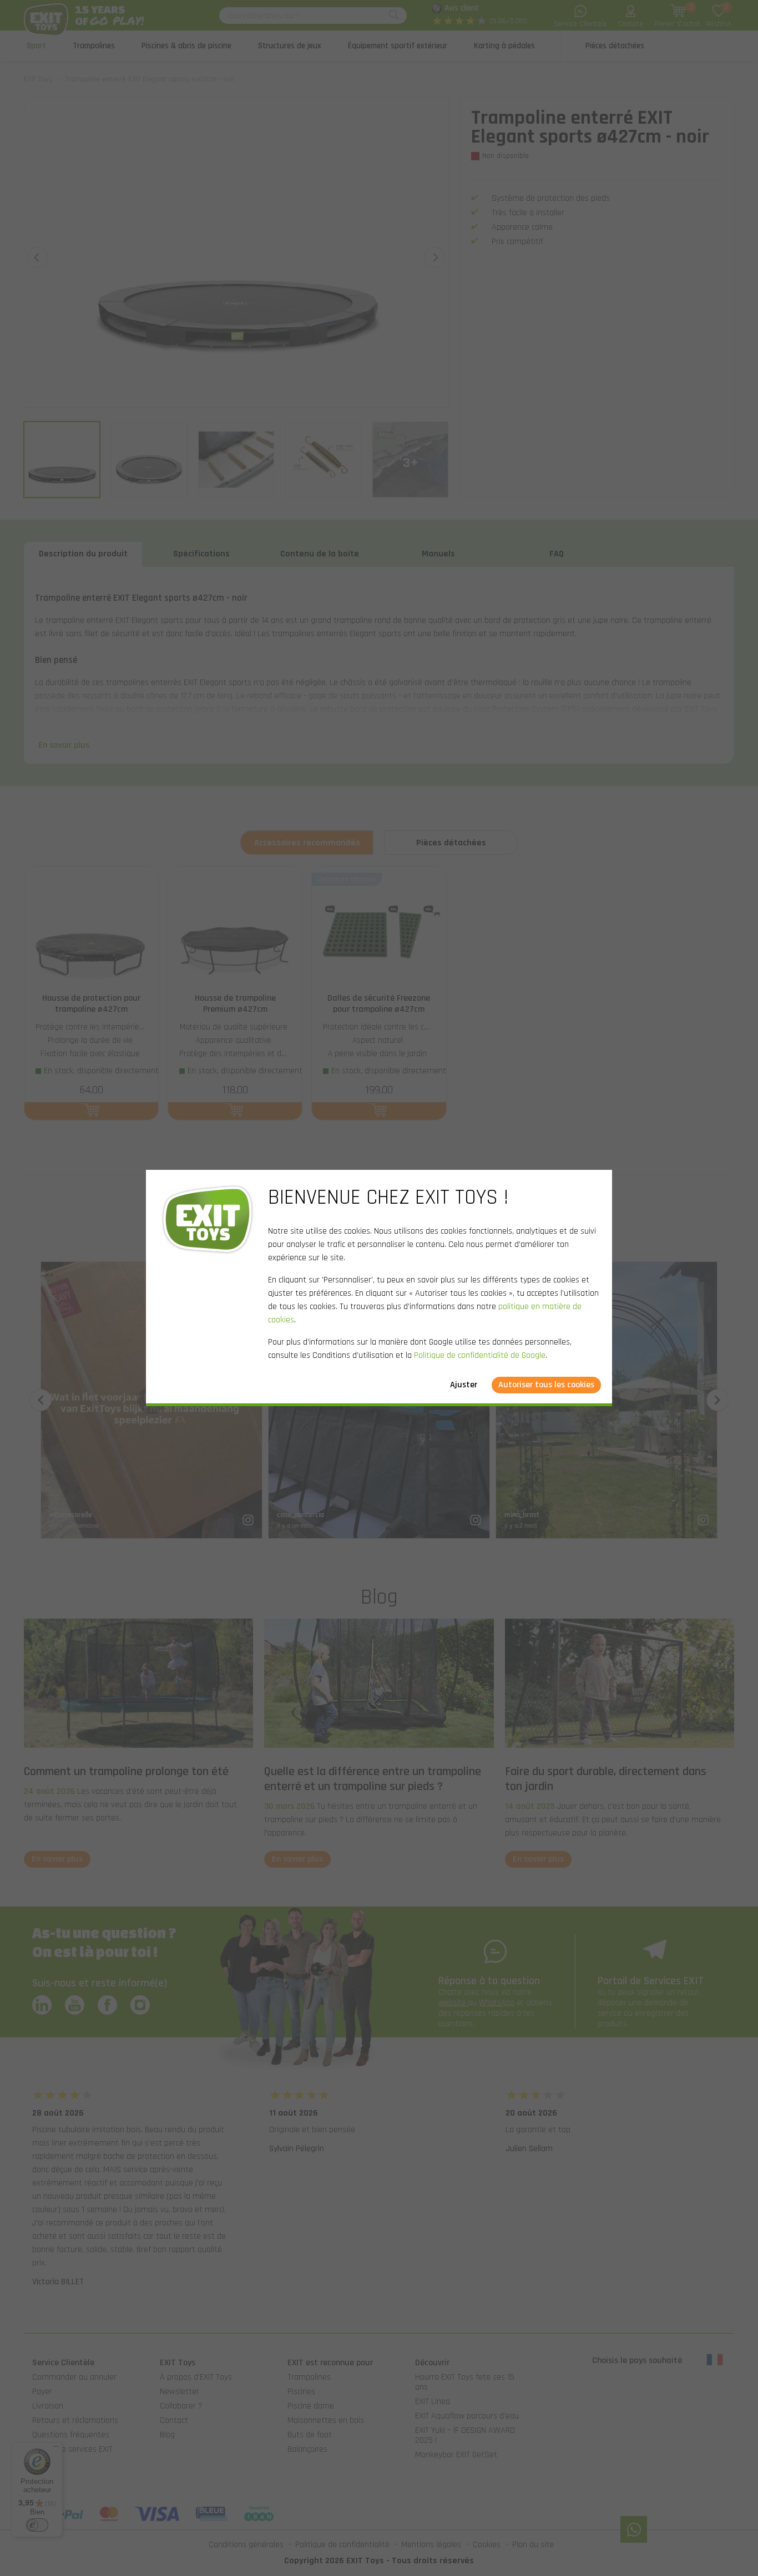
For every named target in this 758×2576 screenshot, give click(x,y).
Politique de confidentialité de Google (480, 1355)
